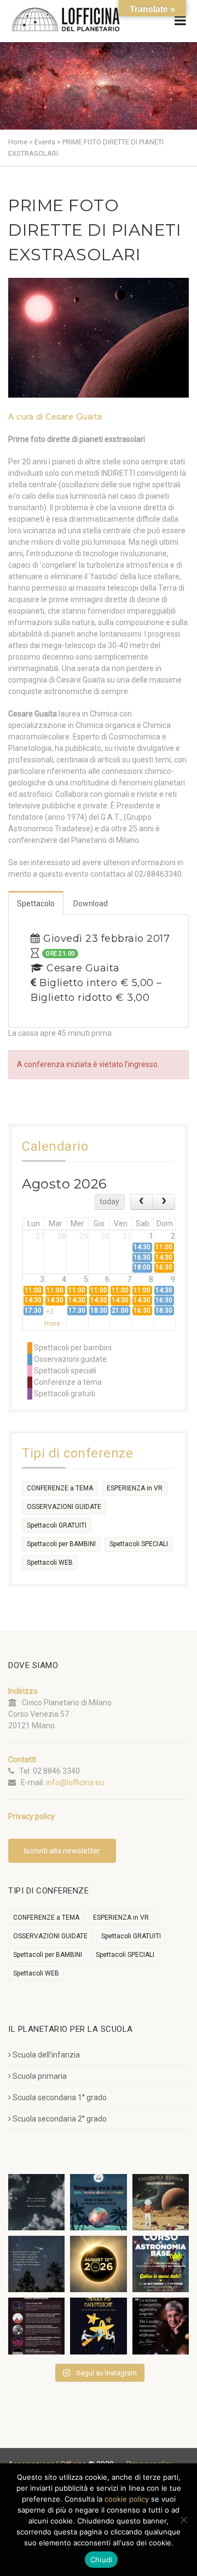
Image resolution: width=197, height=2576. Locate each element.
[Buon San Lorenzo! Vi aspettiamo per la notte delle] (36, 2264)
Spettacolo (36, 904)
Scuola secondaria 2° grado (60, 2119)
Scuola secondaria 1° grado (60, 2097)
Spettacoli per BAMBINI (61, 1544)
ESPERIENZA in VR (135, 1488)
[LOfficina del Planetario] (66, 19)
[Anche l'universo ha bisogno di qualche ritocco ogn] (98, 2326)
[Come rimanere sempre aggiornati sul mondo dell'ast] (36, 2326)
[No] (183, 2520)
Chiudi (102, 2560)
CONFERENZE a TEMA (60, 1488)
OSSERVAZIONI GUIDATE (64, 1507)
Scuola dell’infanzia (46, 2055)
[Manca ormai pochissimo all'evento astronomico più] (98, 2264)
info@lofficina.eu (75, 1782)
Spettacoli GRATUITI (57, 1525)
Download (91, 904)
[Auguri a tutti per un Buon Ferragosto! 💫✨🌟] (36, 2202)
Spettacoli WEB (50, 1563)
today (109, 1202)
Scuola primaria (40, 2076)
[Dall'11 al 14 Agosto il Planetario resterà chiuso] (161, 2202)
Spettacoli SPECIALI (139, 1544)
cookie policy (127, 2499)
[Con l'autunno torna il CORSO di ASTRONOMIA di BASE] (161, 2264)
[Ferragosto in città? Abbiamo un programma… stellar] (98, 2202)
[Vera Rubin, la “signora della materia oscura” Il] (161, 2326)
